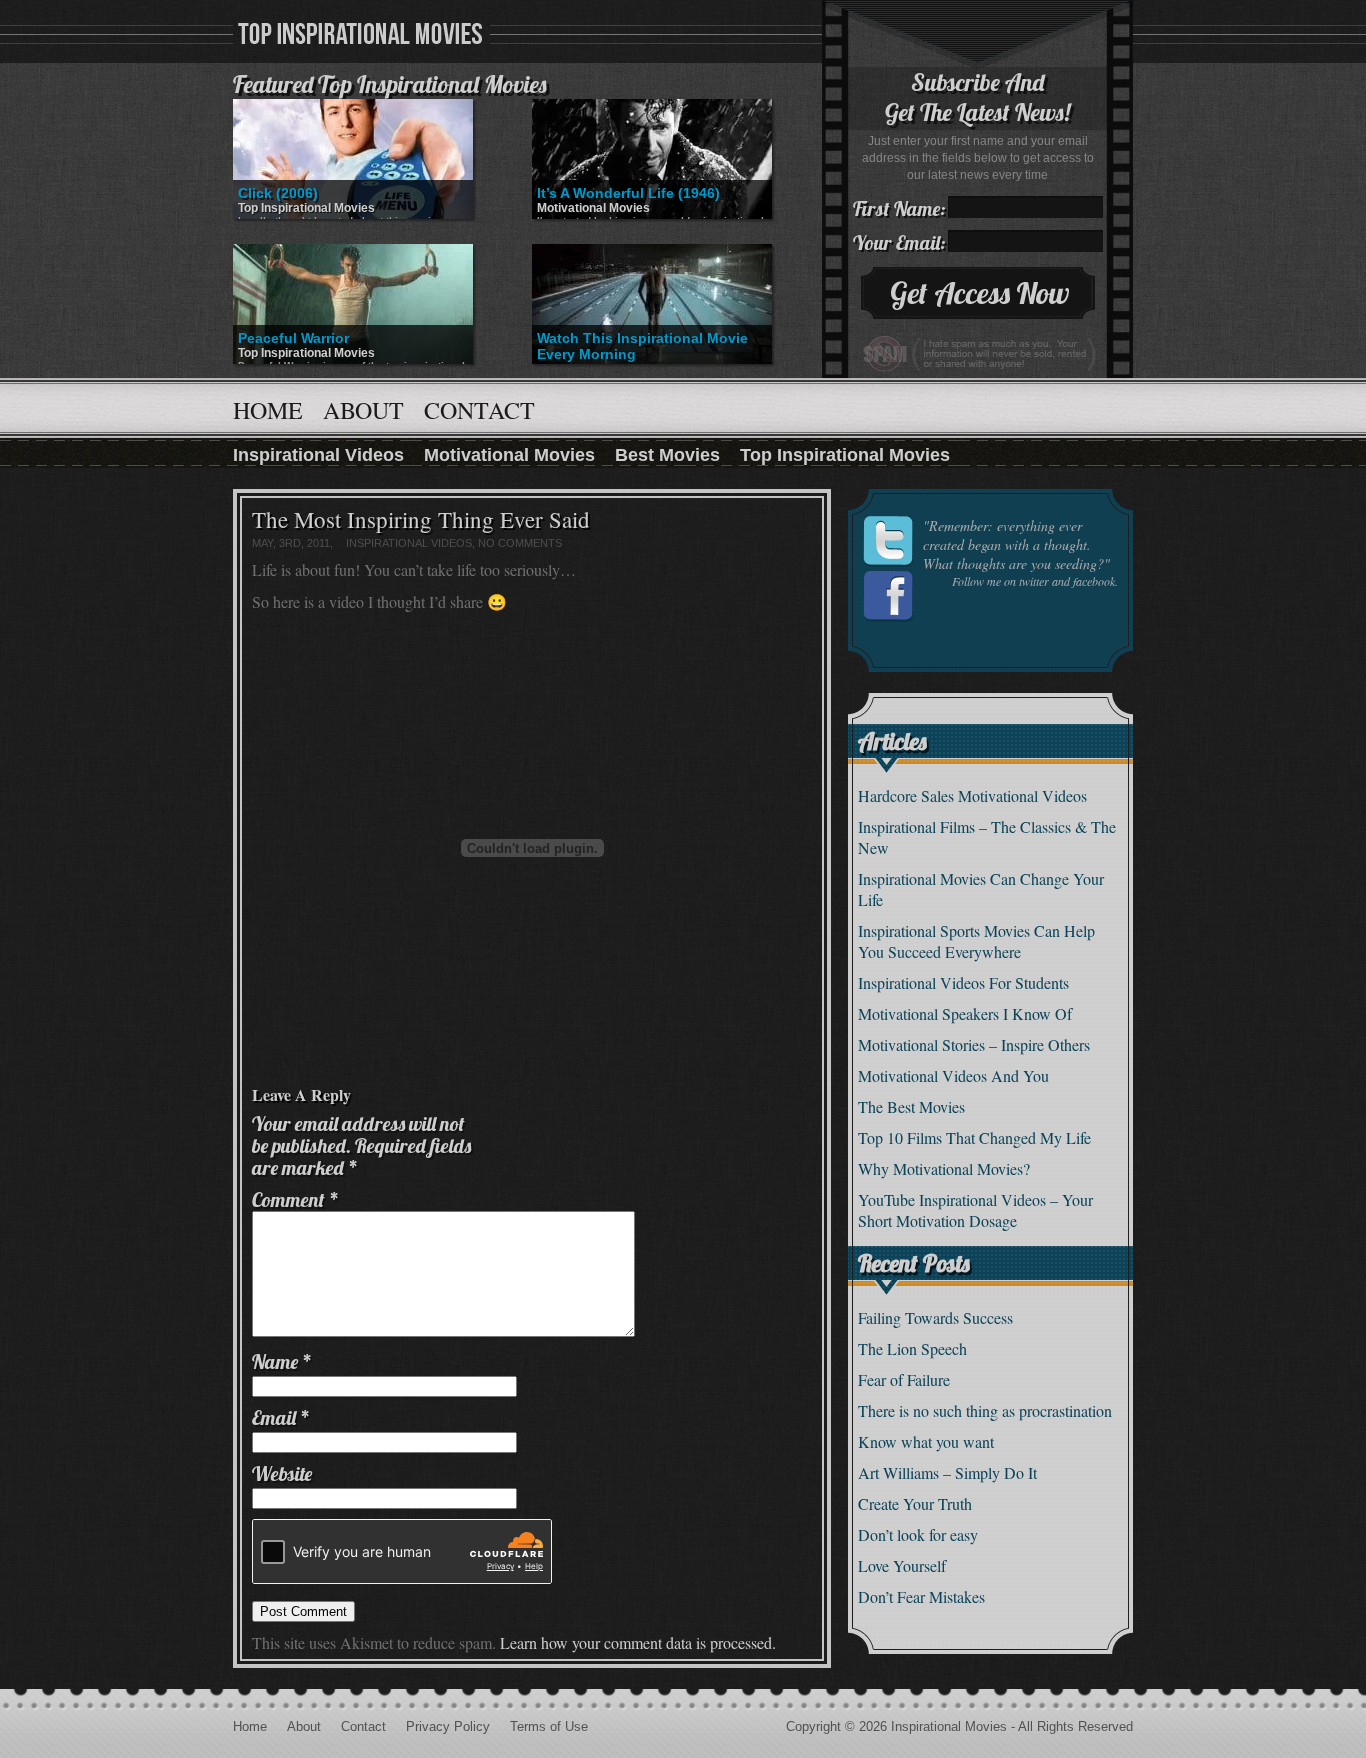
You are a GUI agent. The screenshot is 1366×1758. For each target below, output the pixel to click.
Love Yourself (902, 1565)
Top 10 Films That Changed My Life (974, 1137)
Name (282, 1361)
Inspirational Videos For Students (963, 982)
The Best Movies (911, 1106)
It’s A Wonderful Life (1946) (628, 193)
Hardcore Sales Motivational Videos (972, 795)
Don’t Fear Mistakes (921, 1596)
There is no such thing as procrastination (985, 1410)
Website (282, 1473)
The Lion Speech (912, 1348)
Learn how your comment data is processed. (638, 1642)
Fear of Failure (904, 1379)
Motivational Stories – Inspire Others (974, 1044)
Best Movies (667, 455)
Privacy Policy (448, 1726)
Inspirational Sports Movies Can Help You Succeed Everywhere (976, 941)
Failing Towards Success (935, 1317)
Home (268, 410)
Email (281, 1417)
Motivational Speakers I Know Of (965, 1013)
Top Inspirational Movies (306, 208)
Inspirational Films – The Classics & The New (987, 837)
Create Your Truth (915, 1503)
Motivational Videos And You (953, 1075)
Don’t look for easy (918, 1534)
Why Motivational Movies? (944, 1168)
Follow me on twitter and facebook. (1035, 581)
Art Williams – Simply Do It (947, 1472)
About (363, 410)
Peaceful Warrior (293, 338)
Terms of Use (549, 1726)
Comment (295, 1199)
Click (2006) (278, 193)
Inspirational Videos (318, 455)
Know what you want (926, 1441)
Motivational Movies (593, 208)
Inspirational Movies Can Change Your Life (981, 889)
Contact (479, 410)
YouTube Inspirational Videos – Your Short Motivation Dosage (975, 1210)
